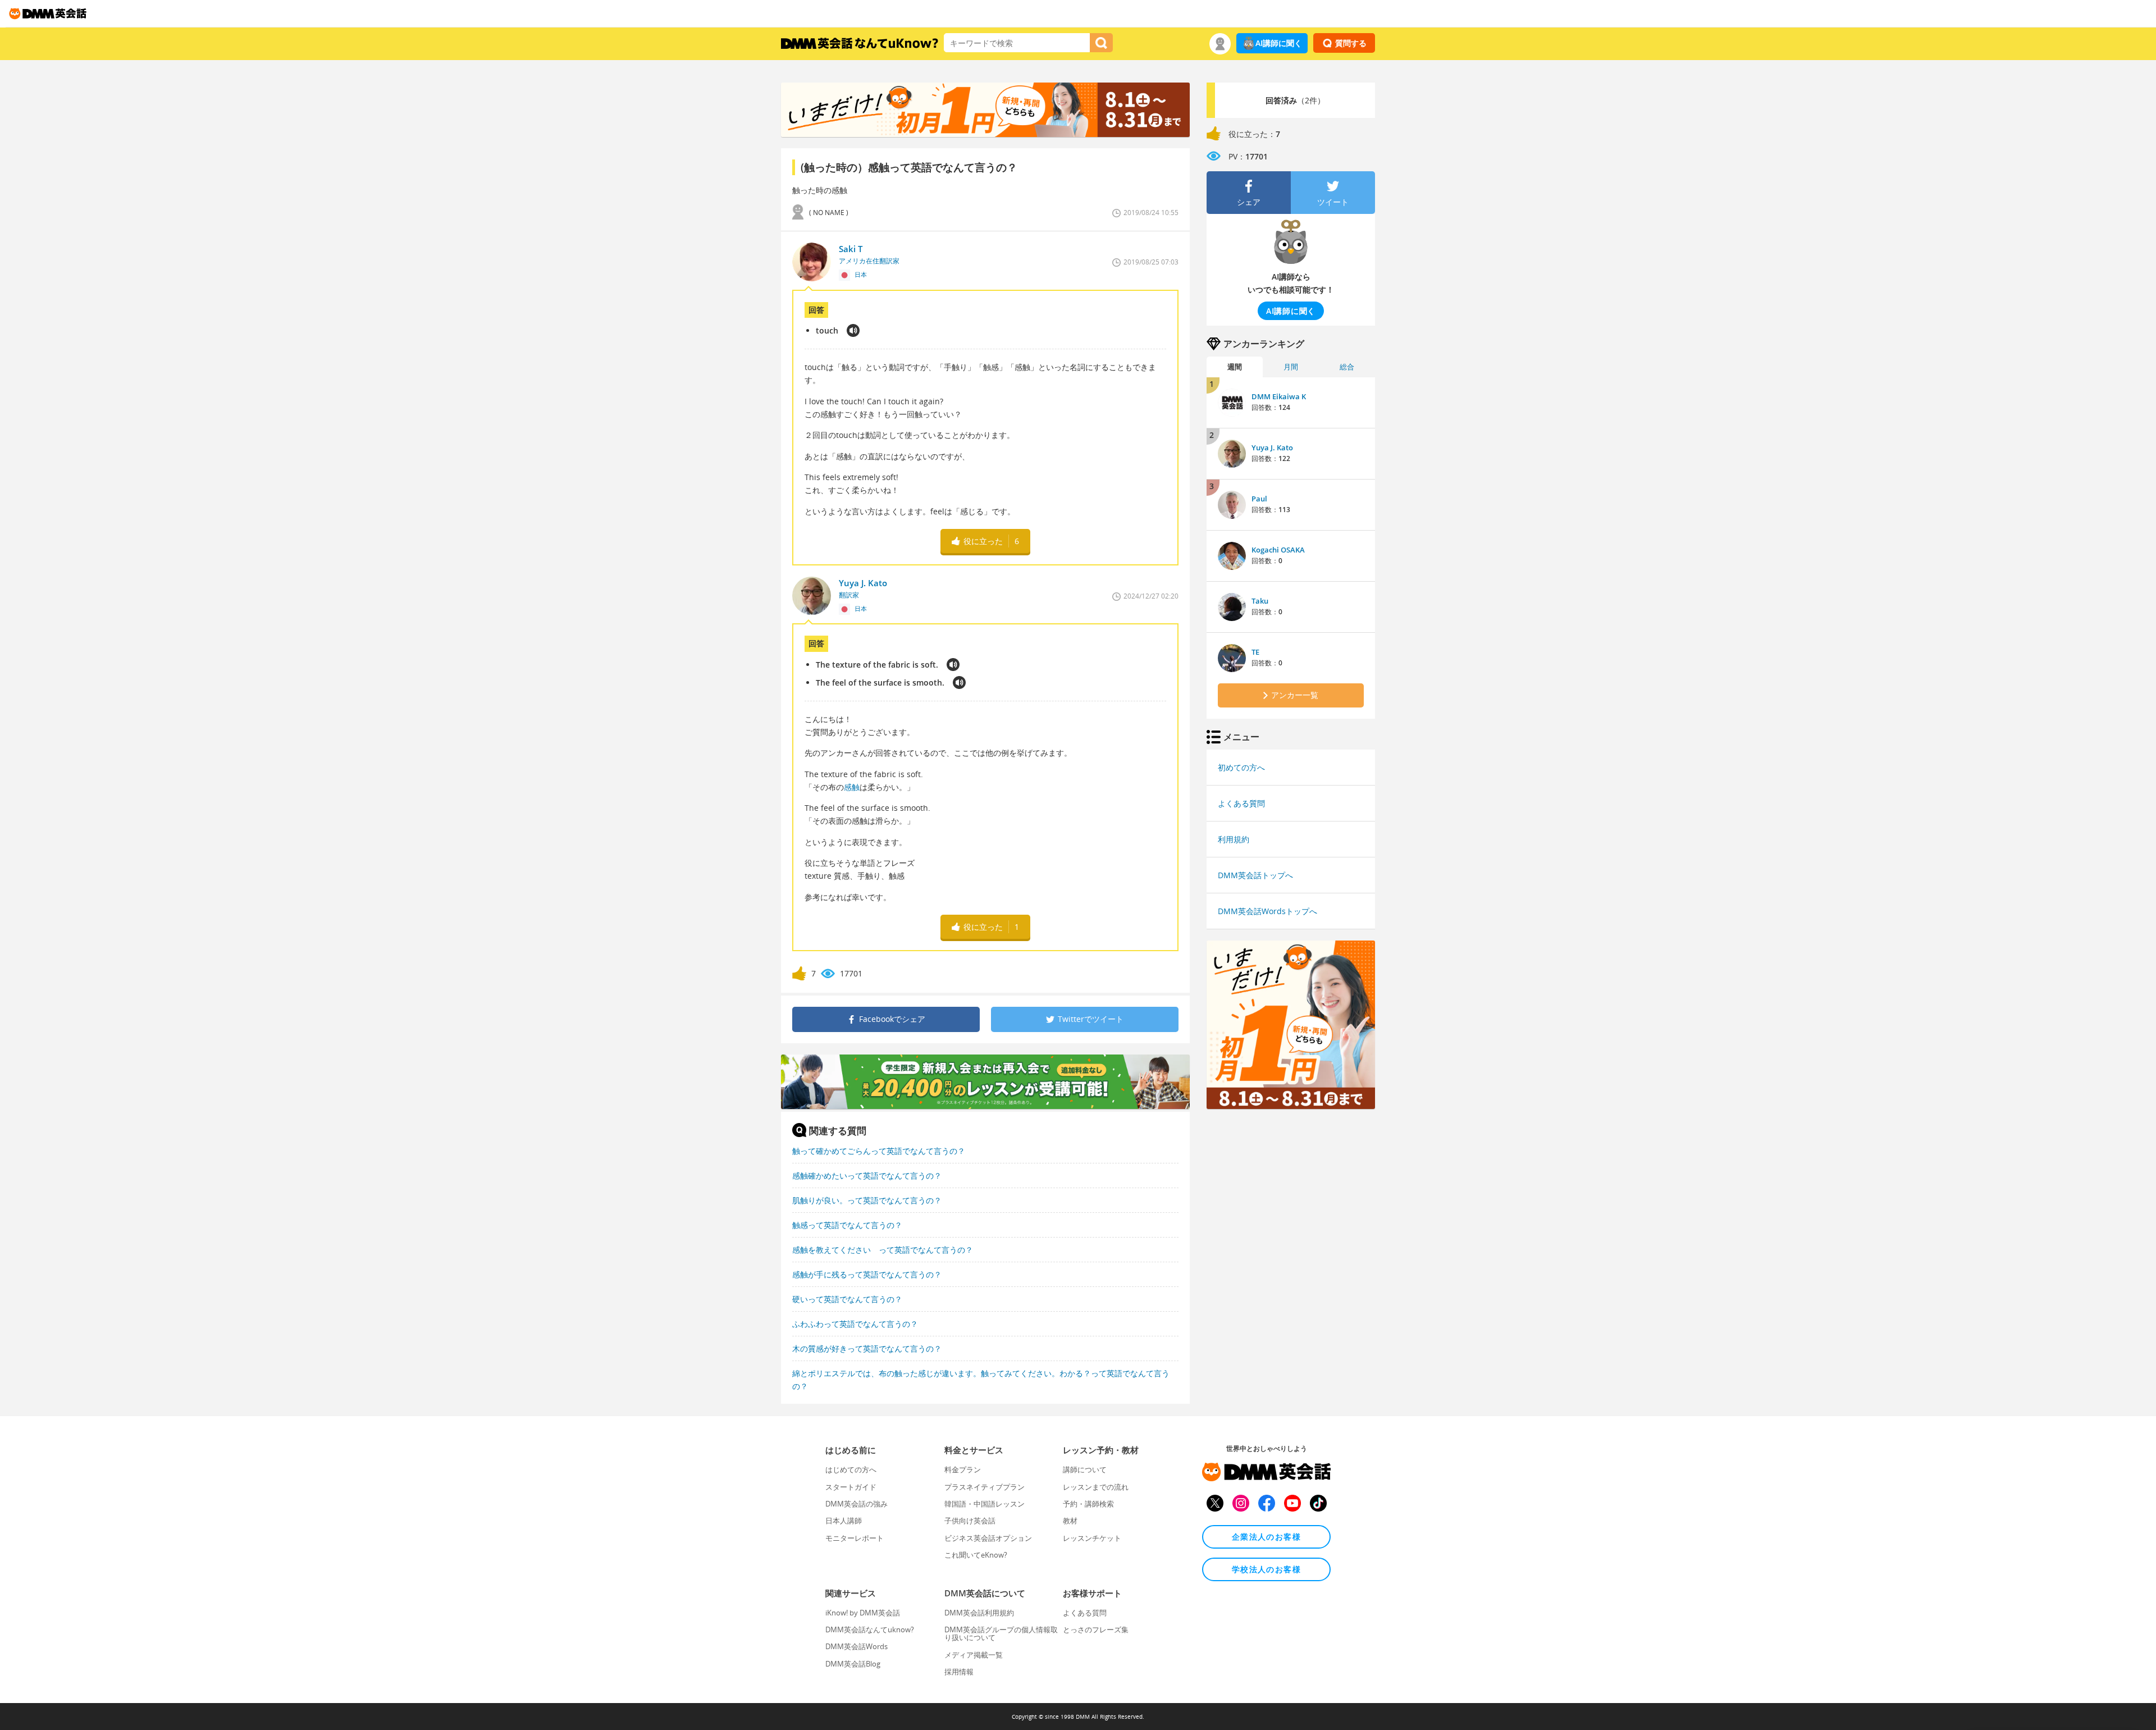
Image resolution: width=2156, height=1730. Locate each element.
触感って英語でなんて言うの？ (847, 1225)
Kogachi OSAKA (1278, 550)
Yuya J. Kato (1272, 448)
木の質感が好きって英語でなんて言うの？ (867, 1348)
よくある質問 (1241, 803)
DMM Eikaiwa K (1279, 396)
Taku (1260, 601)
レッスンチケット (1092, 1538)
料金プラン (963, 1469)
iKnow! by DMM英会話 (863, 1613)
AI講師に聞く (1279, 43)
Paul (1259, 499)
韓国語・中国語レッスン (985, 1504)
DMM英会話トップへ (1255, 875)
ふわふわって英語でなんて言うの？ (855, 1324)
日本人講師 (844, 1521)
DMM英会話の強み (857, 1504)
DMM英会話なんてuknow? (870, 1629)
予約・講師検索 (1088, 1504)
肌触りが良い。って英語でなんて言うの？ (867, 1200)
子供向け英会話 (970, 1521)
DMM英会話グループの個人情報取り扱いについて (1001, 1633)
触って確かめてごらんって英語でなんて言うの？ (879, 1151)
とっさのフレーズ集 (1096, 1629)
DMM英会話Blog (853, 1664)
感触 (852, 787)
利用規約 (1234, 839)
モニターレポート (855, 1538)
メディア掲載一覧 (974, 1655)
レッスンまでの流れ (1096, 1487)
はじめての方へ (851, 1469)
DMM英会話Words (857, 1646)
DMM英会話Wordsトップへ (1267, 911)
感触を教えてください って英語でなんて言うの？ (883, 1250)
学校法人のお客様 (1266, 1569)
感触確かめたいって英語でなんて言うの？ (867, 1176)
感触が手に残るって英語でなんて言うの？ (867, 1274)
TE (1255, 652)
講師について (1085, 1469)
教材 (1070, 1521)
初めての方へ (1241, 767)
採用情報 (959, 1672)
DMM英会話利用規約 (979, 1613)
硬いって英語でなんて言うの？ (847, 1299)
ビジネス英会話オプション (988, 1538)
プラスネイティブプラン (985, 1487)
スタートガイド (851, 1487)
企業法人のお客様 (1266, 1537)
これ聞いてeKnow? (976, 1555)
